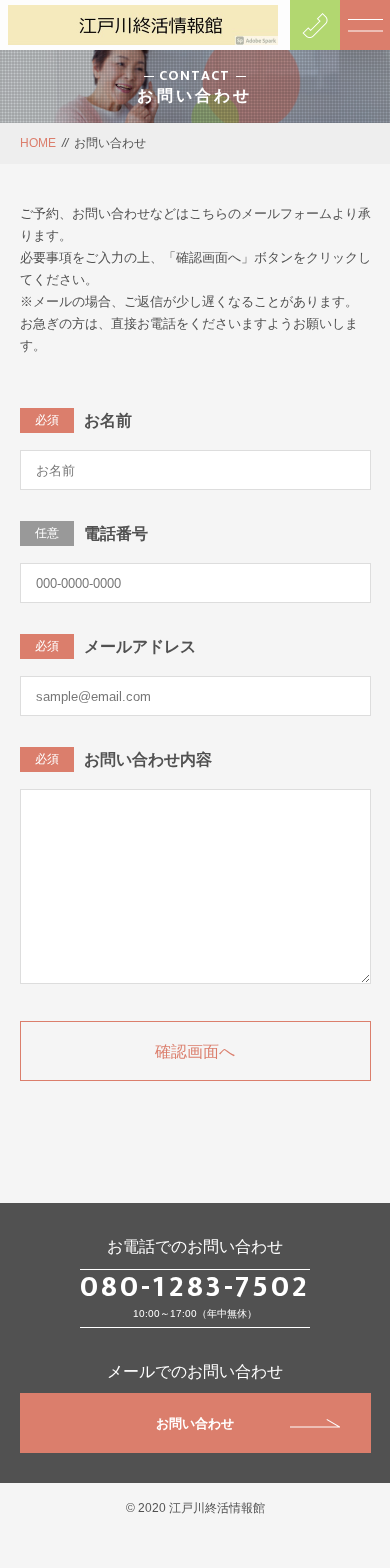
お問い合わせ (195, 1423)
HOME (38, 143)
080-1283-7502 (195, 1287)
